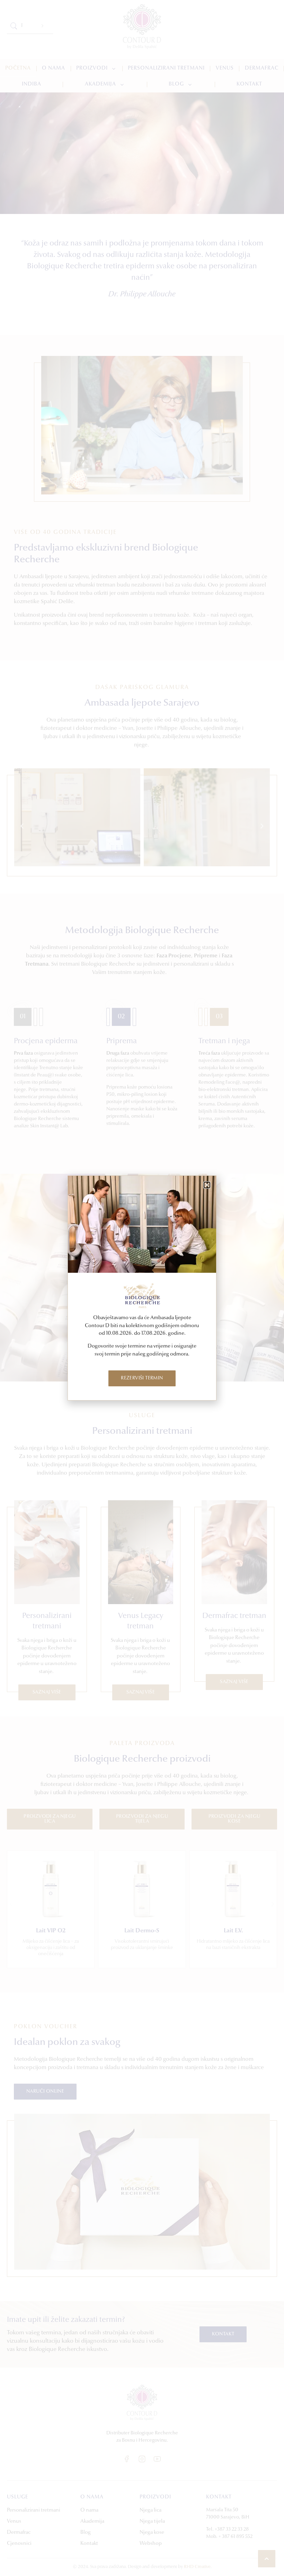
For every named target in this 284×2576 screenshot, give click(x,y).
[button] (207, 1185)
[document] (142, 1288)
